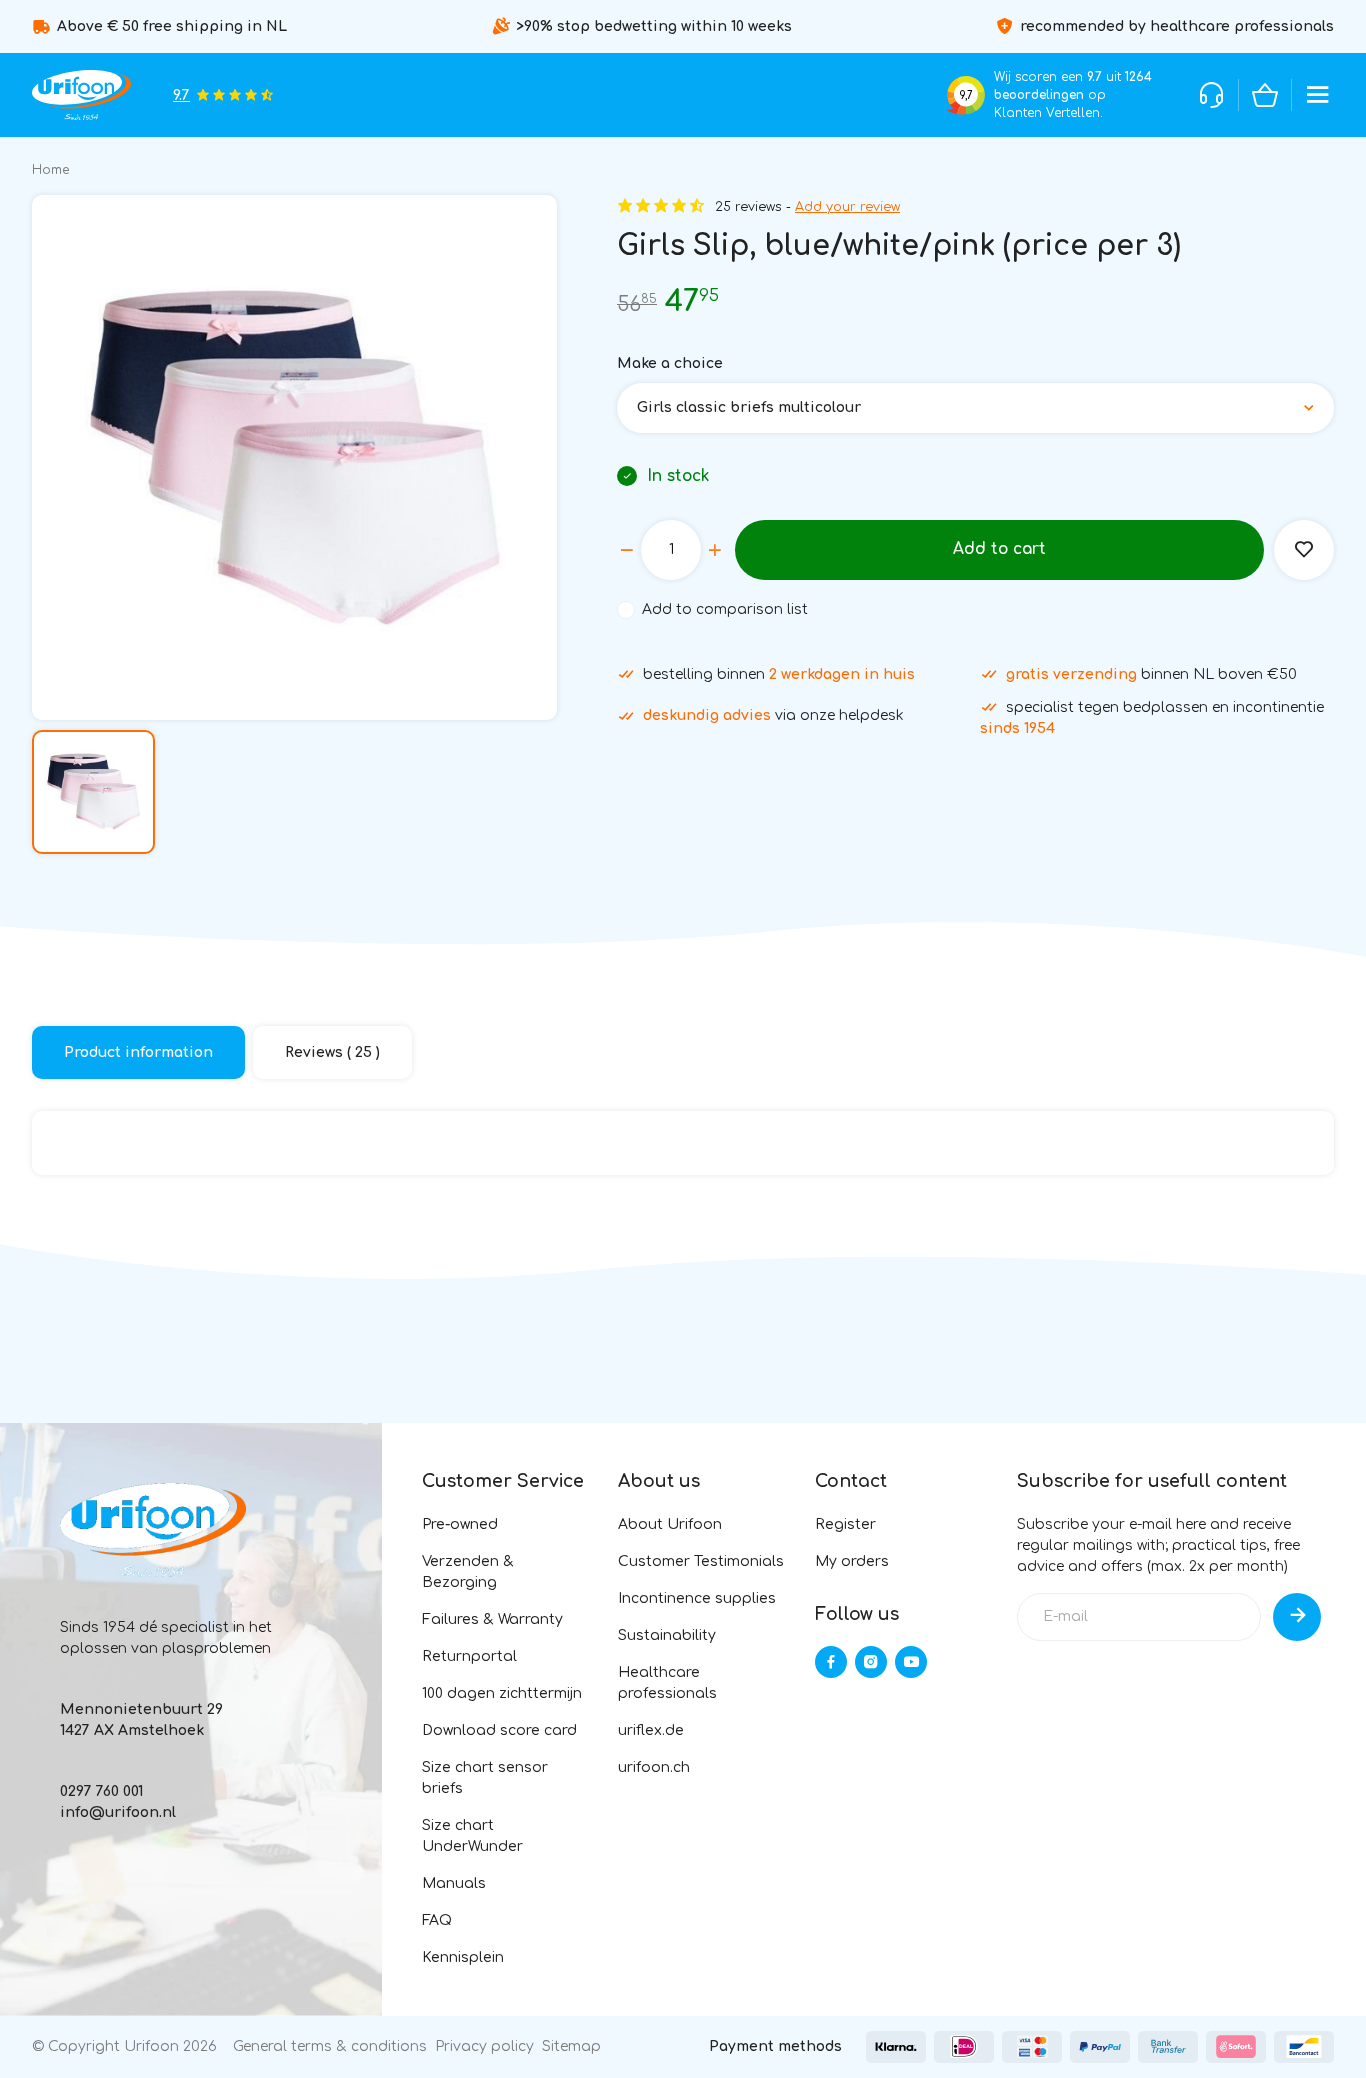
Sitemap (571, 2046)
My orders (852, 1561)
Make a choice (670, 363)
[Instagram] (871, 1662)
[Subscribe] (1297, 1617)
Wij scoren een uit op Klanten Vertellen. (1073, 95)
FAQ (437, 1920)
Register (845, 1524)
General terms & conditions (330, 2046)
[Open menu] (1318, 95)
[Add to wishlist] (1304, 550)
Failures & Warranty (492, 1619)
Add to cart (999, 549)
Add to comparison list (725, 609)
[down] (627, 550)
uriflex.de (651, 1730)
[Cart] (1265, 95)
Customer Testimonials (701, 1561)
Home (50, 170)
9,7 (966, 95)
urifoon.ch (654, 1767)
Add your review (847, 207)
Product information (138, 1052)
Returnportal (469, 1656)
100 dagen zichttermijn (502, 1693)
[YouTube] (911, 1662)
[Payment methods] (896, 2047)
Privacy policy (484, 2046)
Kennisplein (463, 1957)
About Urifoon (670, 1524)
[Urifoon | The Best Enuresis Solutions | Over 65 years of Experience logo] (81, 95)
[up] (715, 550)
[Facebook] (831, 1662)
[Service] (1212, 95)
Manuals (454, 1883)
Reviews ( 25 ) (332, 1052)
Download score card (499, 1730)
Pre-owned (460, 1524)
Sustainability (667, 1635)
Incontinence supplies (697, 1598)
